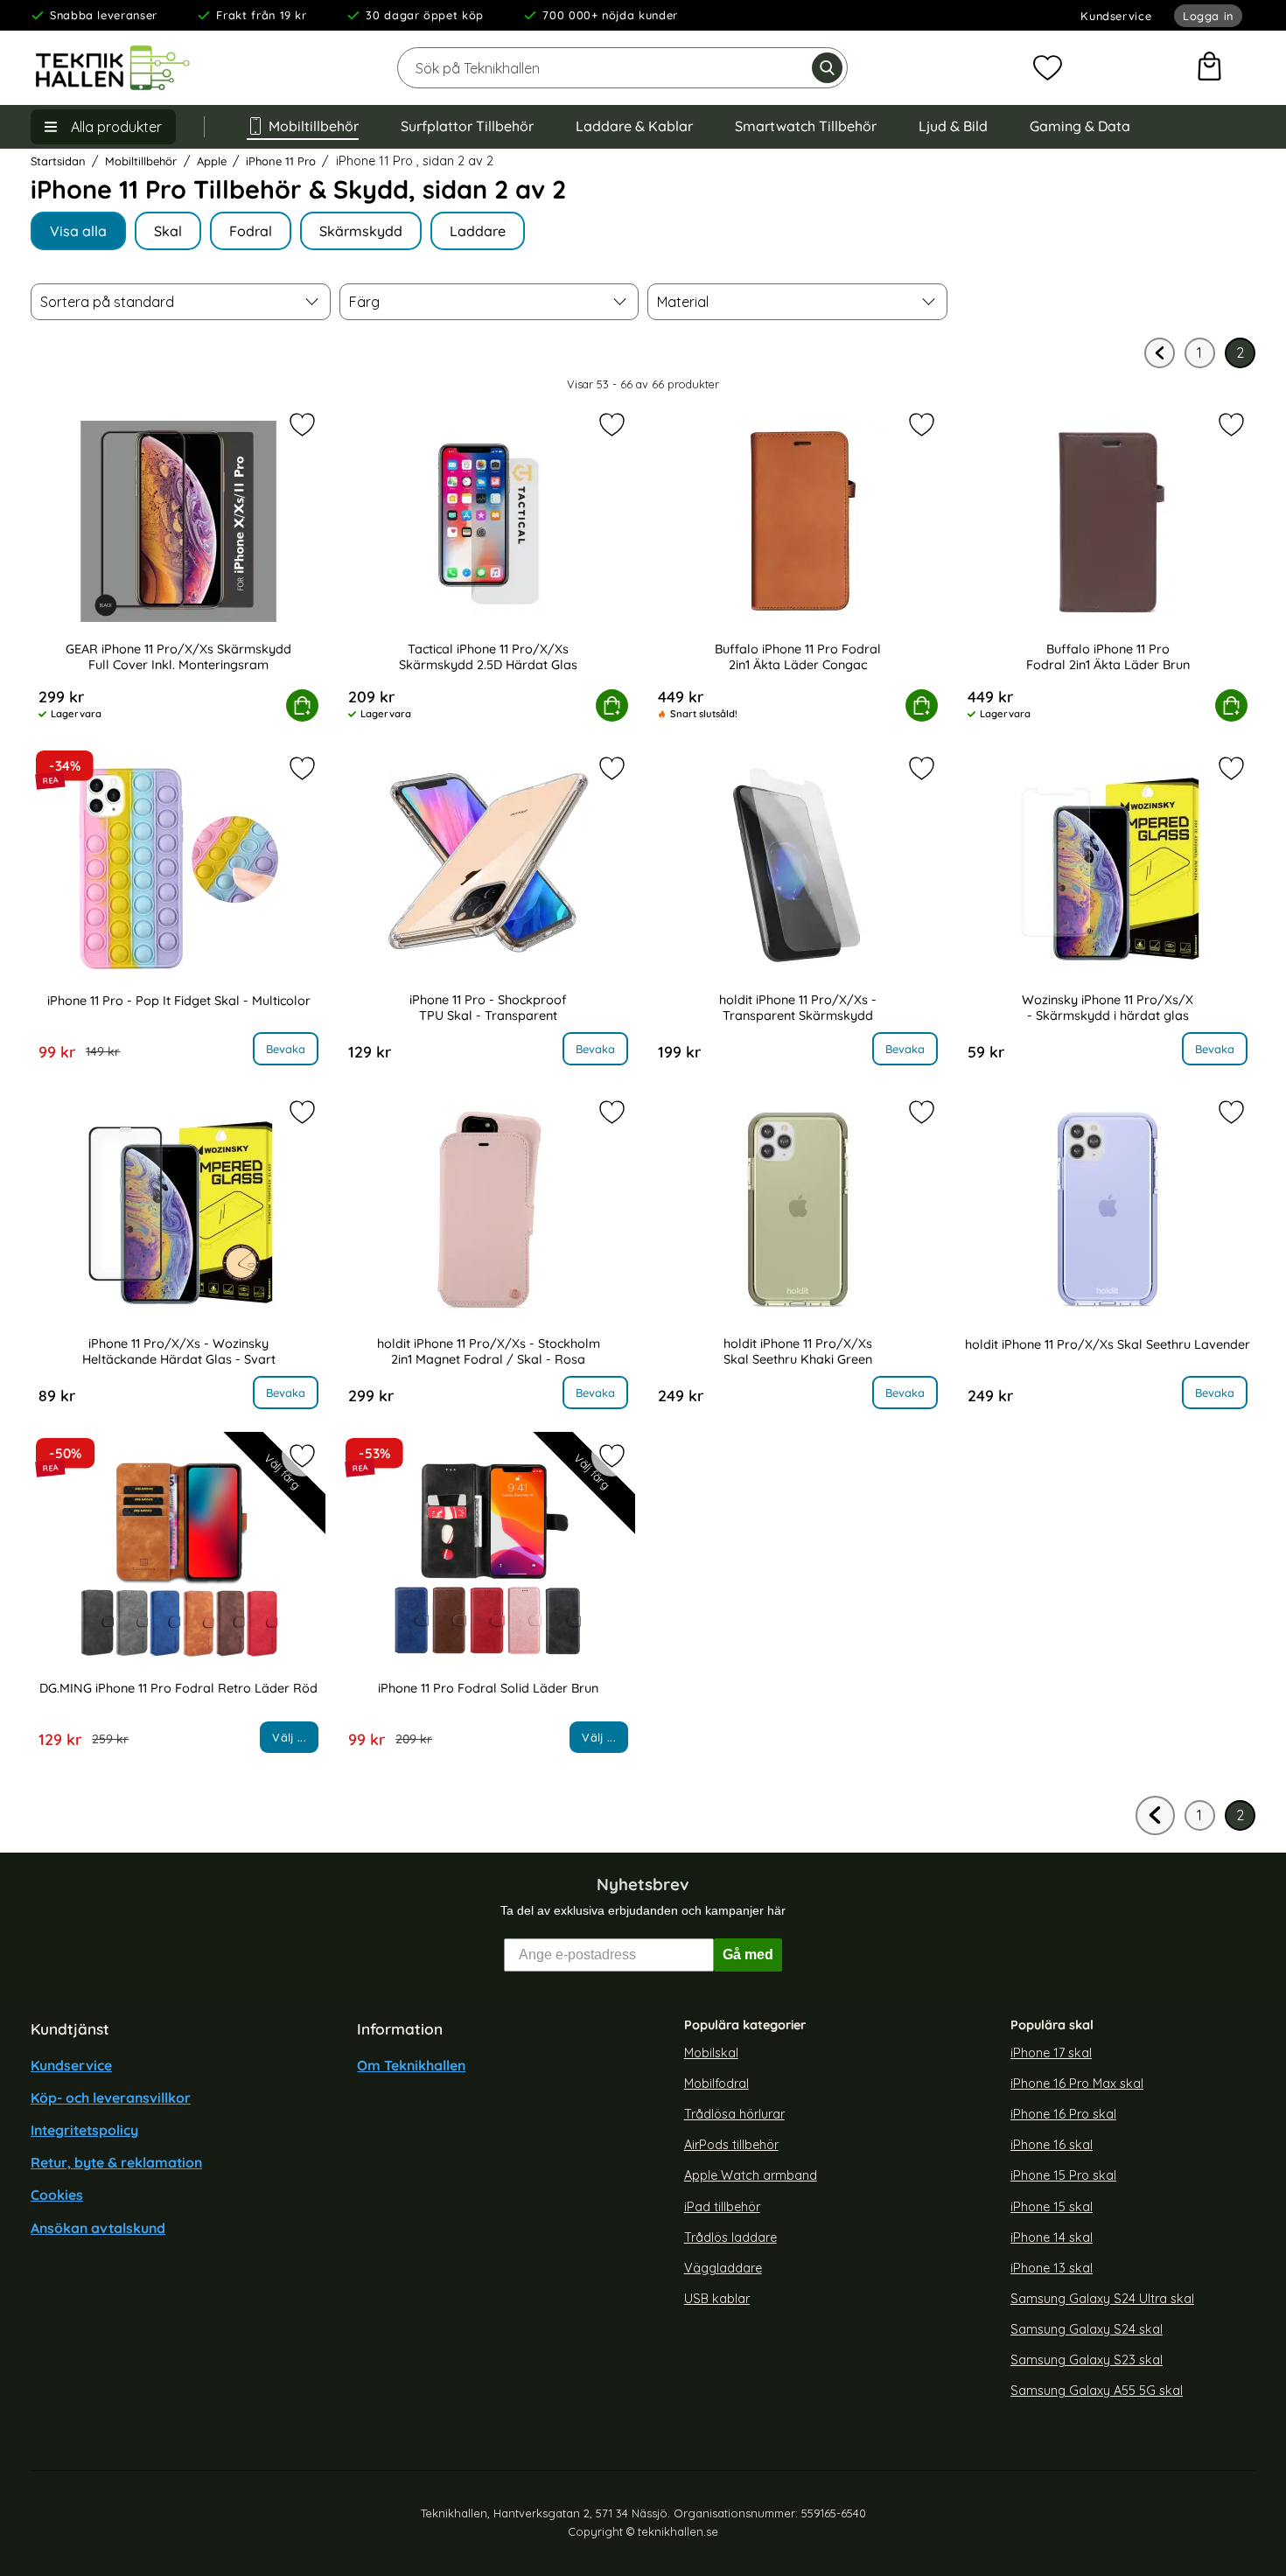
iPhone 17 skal (1051, 2053)
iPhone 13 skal (1052, 2268)
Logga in (1208, 16)
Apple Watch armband (751, 2175)
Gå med (748, 1955)
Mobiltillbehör (314, 126)
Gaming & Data (1080, 126)
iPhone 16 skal (1052, 2145)
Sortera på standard (107, 302)
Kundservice (1116, 16)
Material (683, 302)
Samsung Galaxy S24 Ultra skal (1102, 2299)
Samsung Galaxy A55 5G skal (1097, 2391)
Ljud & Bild (953, 126)
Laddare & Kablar (634, 126)
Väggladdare (723, 2268)
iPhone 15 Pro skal (1063, 2175)
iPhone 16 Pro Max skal (1077, 2084)
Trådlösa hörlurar (734, 2114)
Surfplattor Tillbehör (467, 126)
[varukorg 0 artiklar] (1209, 68)
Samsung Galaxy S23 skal (1087, 2360)
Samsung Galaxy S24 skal (1087, 2329)
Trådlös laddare (730, 2237)
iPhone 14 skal (1052, 2237)
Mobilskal (711, 2053)
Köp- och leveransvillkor (111, 2098)
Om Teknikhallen (411, 2065)
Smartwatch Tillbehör (806, 126)
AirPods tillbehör (731, 2145)
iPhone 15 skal (1052, 2207)
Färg (364, 302)
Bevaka (286, 1049)
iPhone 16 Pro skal (1063, 2114)
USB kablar (717, 2299)
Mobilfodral (716, 2084)
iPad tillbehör (722, 2207)
